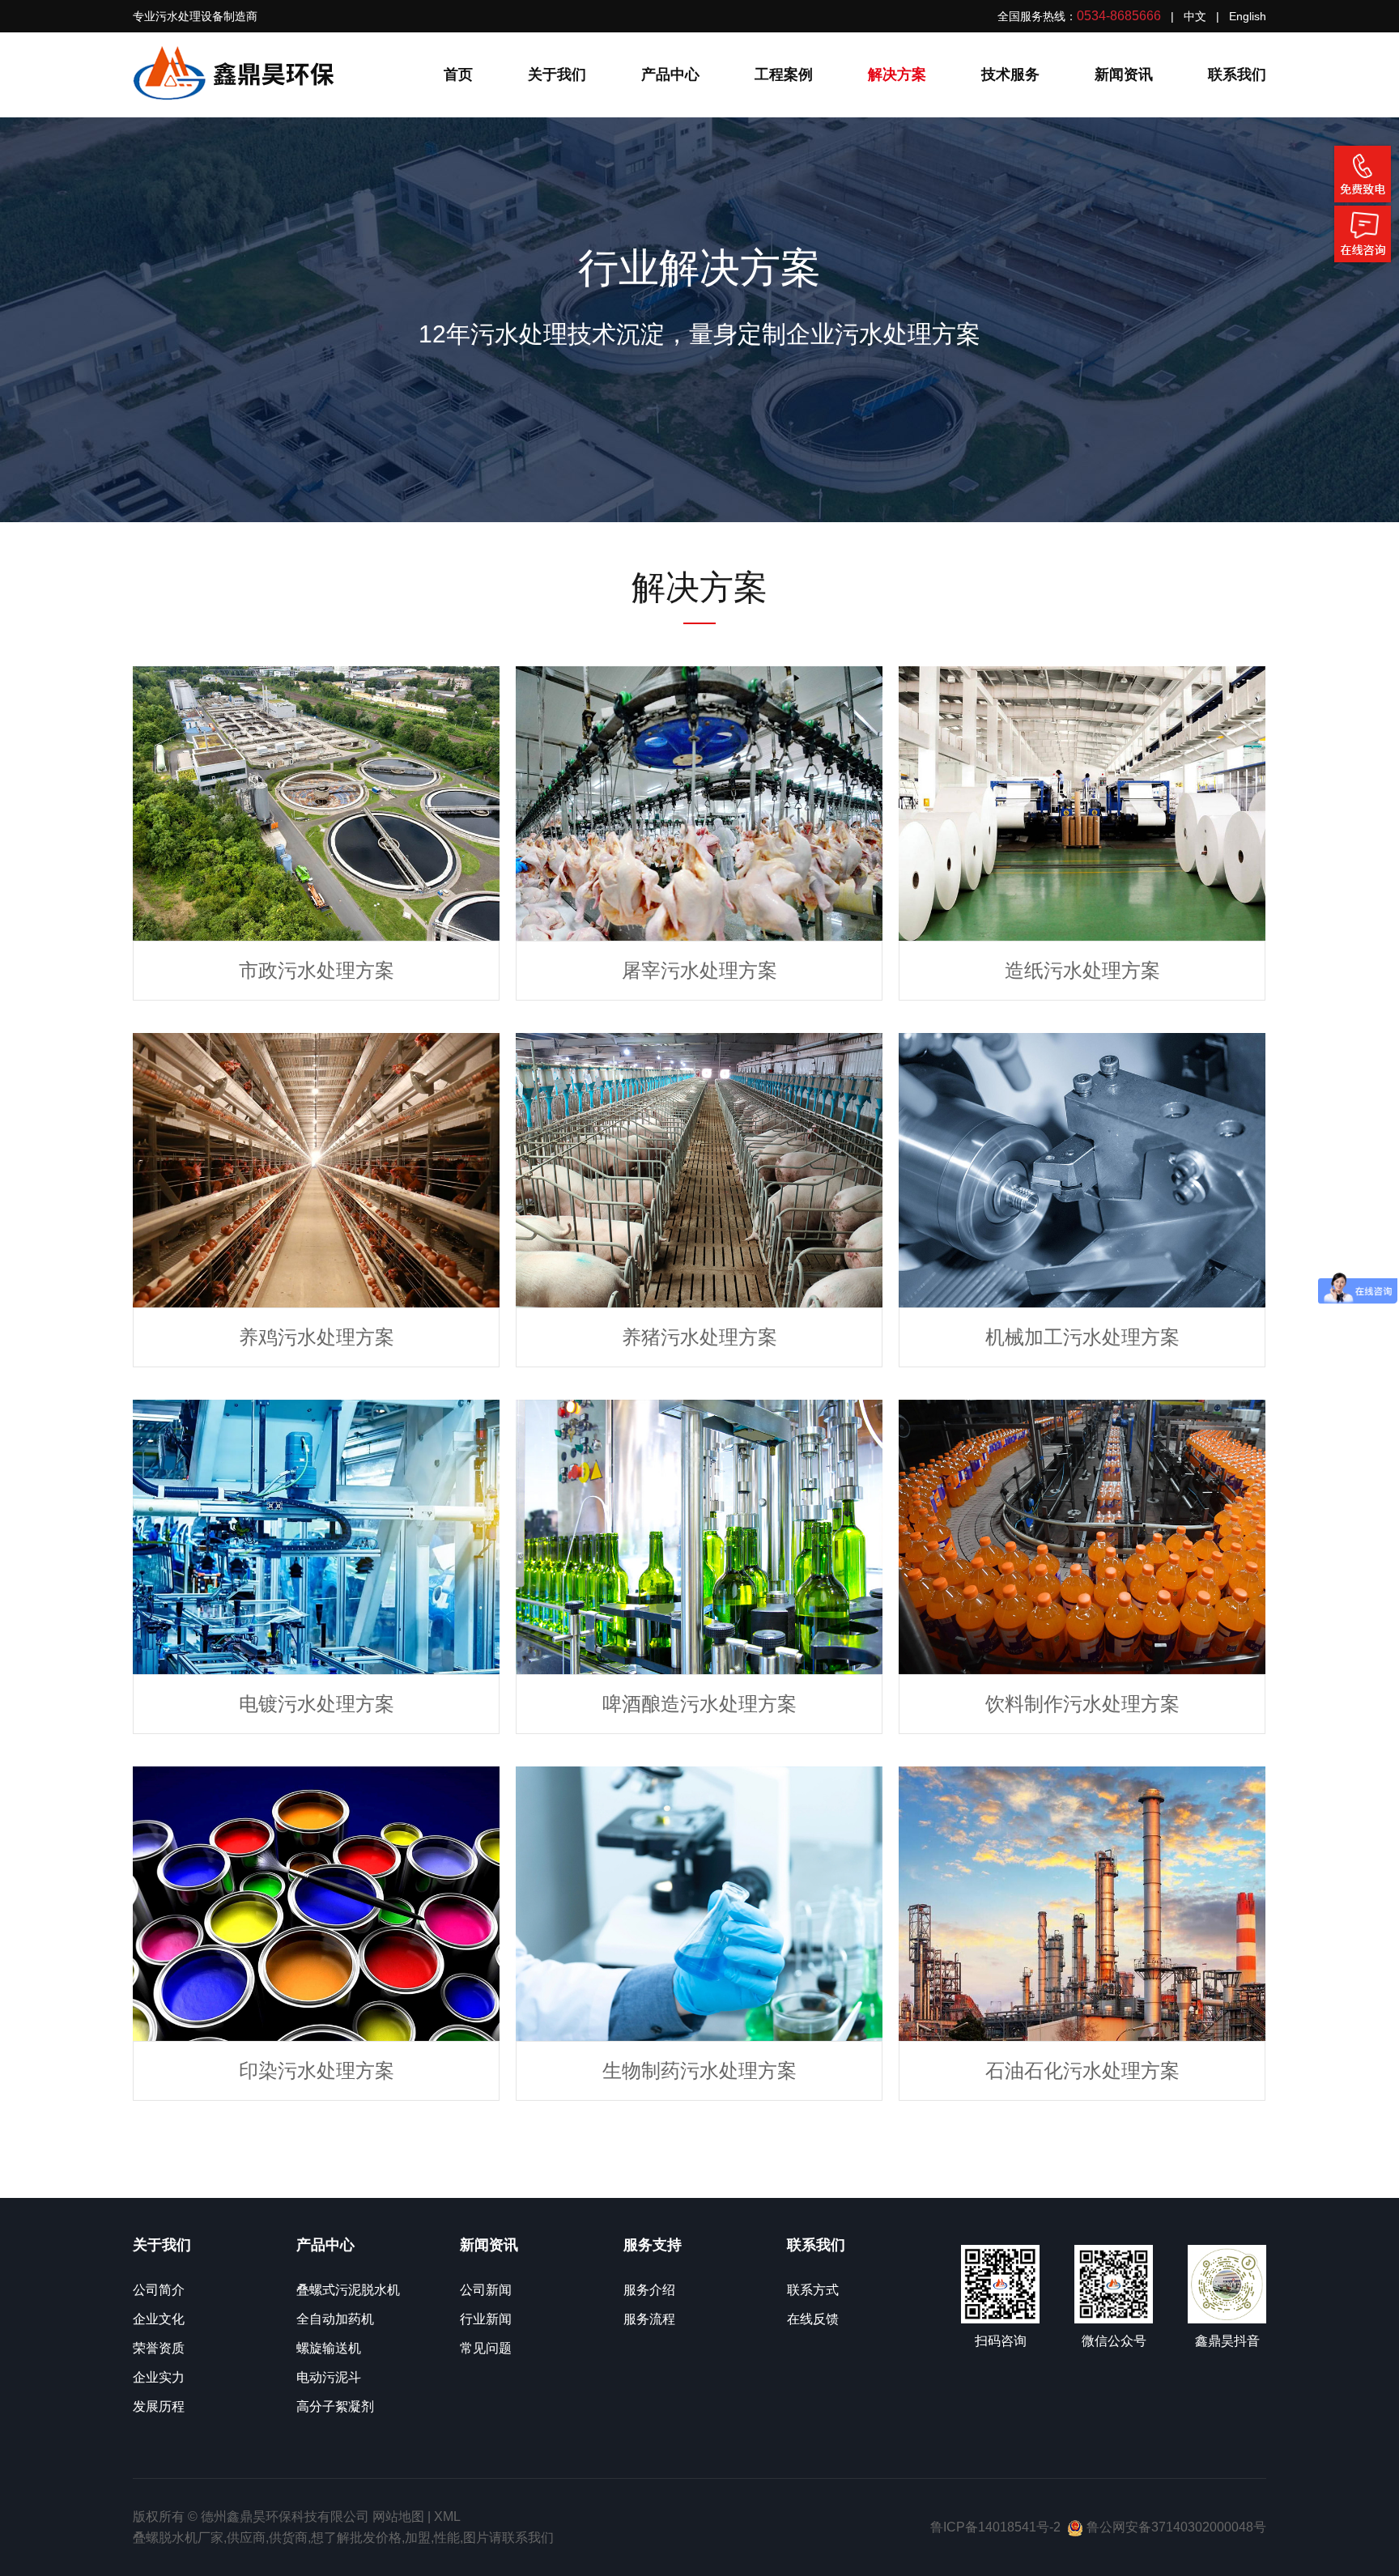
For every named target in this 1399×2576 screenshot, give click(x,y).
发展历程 (159, 2406)
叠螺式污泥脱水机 (348, 2290)
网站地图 (398, 2516)
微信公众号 (1114, 2341)
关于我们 (557, 74)
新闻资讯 (1124, 74)
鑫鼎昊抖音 (1227, 2341)
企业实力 (159, 2377)
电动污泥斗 (329, 2377)
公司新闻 (486, 2290)
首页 (458, 74)
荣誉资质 (159, 2348)
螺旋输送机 (329, 2348)
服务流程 (649, 2319)
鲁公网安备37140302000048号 (1175, 2527)
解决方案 (897, 74)
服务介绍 (649, 2290)
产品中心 (670, 74)
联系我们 (1237, 74)
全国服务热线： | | (1132, 16)
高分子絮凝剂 (335, 2406)
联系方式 (813, 2290)
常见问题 (486, 2348)
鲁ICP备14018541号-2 (995, 2527)
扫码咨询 (1001, 2341)
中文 (1195, 16)
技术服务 (1010, 74)
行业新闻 (486, 2319)
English (1248, 16)
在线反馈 (813, 2319)
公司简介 (159, 2290)
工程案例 (784, 74)
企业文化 (159, 2319)
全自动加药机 (335, 2319)
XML (447, 2516)
